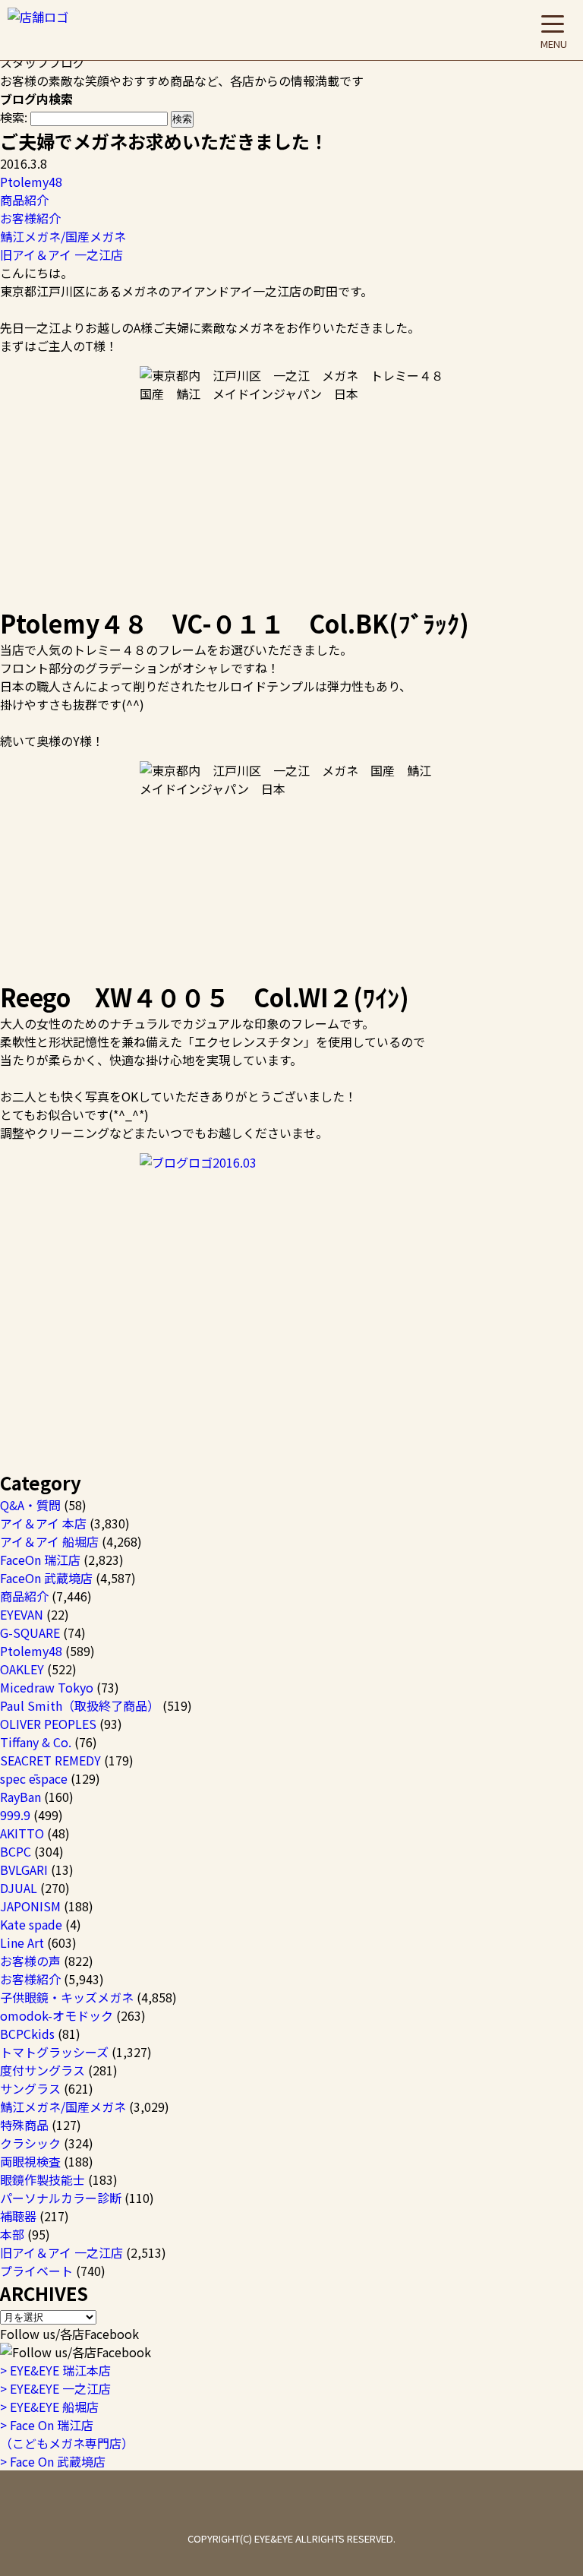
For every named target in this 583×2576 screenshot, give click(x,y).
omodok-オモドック (57, 2015)
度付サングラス (43, 2070)
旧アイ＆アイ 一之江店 (61, 254)
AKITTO (22, 1833)
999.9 (15, 1815)
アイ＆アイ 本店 (43, 1523)
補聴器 (18, 2216)
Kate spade (31, 1924)
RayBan (20, 1797)
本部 (12, 2234)
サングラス (30, 2088)
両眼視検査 (30, 2161)
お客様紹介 (30, 218)
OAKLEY (22, 1669)
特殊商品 (24, 2125)
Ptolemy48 (31, 182)
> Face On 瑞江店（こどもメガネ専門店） (67, 2434)
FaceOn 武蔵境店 (46, 1578)
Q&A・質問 (30, 1505)
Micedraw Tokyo (47, 1687)
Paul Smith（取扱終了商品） (80, 1705)
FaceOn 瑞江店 (40, 1560)
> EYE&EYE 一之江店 (55, 2388)
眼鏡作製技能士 (43, 2179)
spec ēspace (34, 1778)
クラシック (30, 2143)
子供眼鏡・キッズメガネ (67, 1997)
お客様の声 (30, 1961)
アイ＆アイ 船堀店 (49, 1541)
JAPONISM (30, 1906)
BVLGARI (24, 1870)
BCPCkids (27, 2034)
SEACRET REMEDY (50, 1760)
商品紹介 (24, 200)
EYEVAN (22, 1614)
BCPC (16, 1851)
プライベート (36, 2271)
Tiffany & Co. (36, 1742)
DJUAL (19, 1888)
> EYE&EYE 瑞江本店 (55, 2370)
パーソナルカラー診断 (61, 2198)
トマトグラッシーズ (54, 2052)
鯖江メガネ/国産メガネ (63, 236)
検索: (14, 117)
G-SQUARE (30, 1633)
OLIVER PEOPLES (48, 1724)
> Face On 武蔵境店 (53, 2461)
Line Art (22, 1942)
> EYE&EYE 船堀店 (49, 2407)
